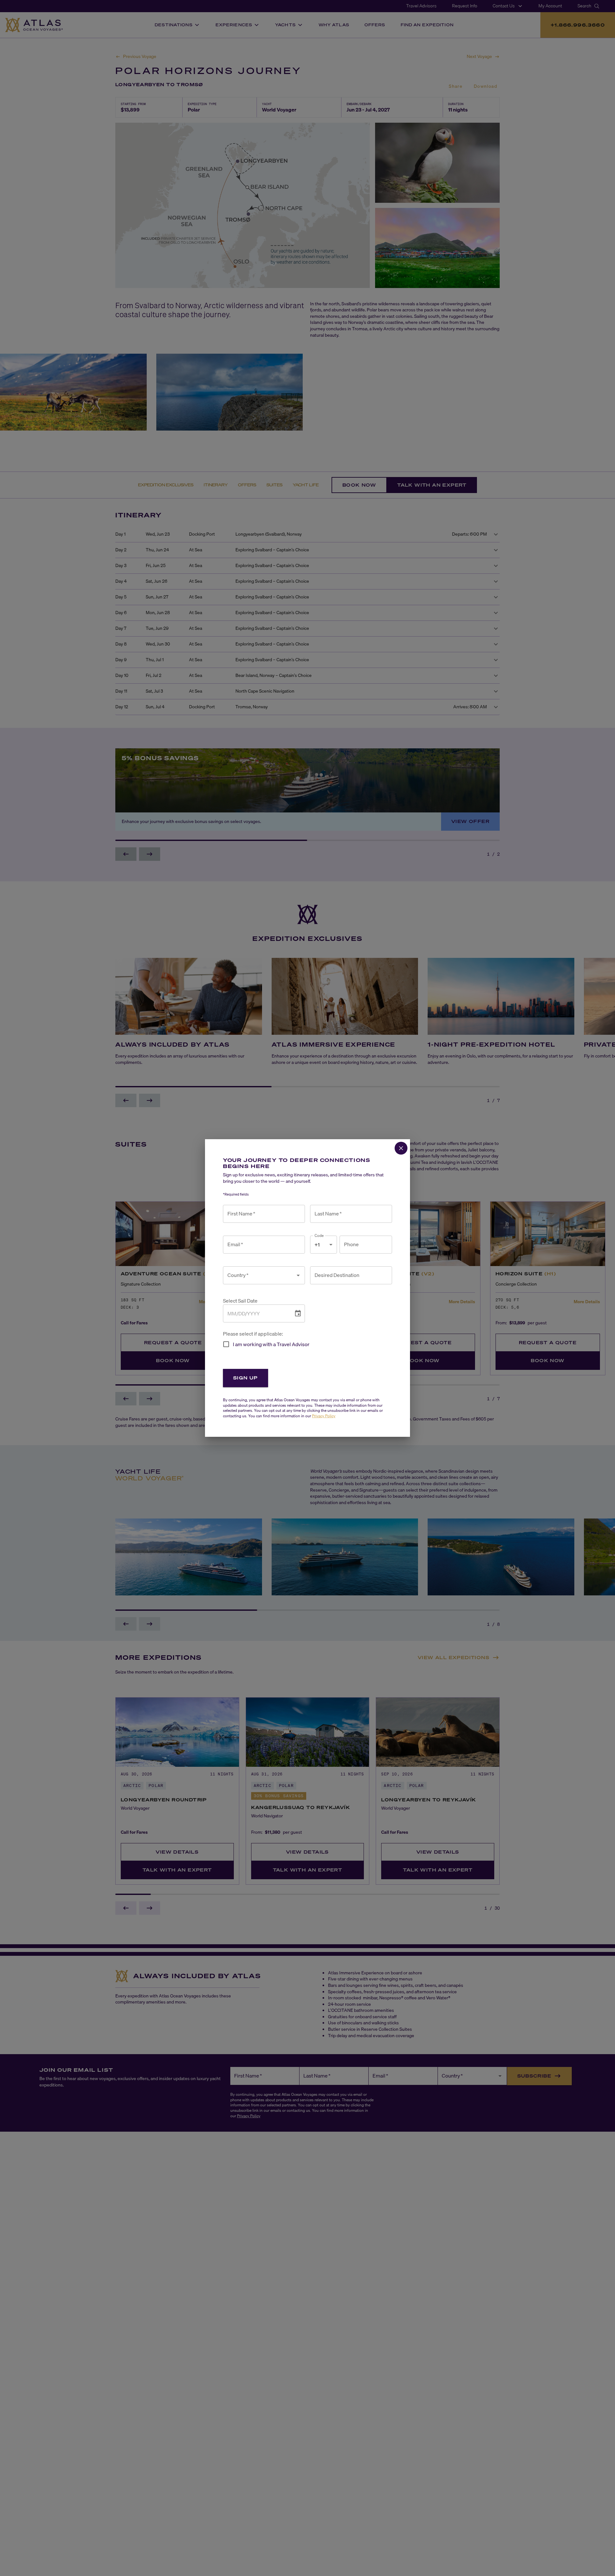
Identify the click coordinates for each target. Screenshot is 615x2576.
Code (319, 1235)
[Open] (298, 1275)
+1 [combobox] (317, 1245)
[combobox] (259, 1275)
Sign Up (246, 1378)
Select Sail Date (240, 1301)
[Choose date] (298, 1313)
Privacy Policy (324, 1416)
